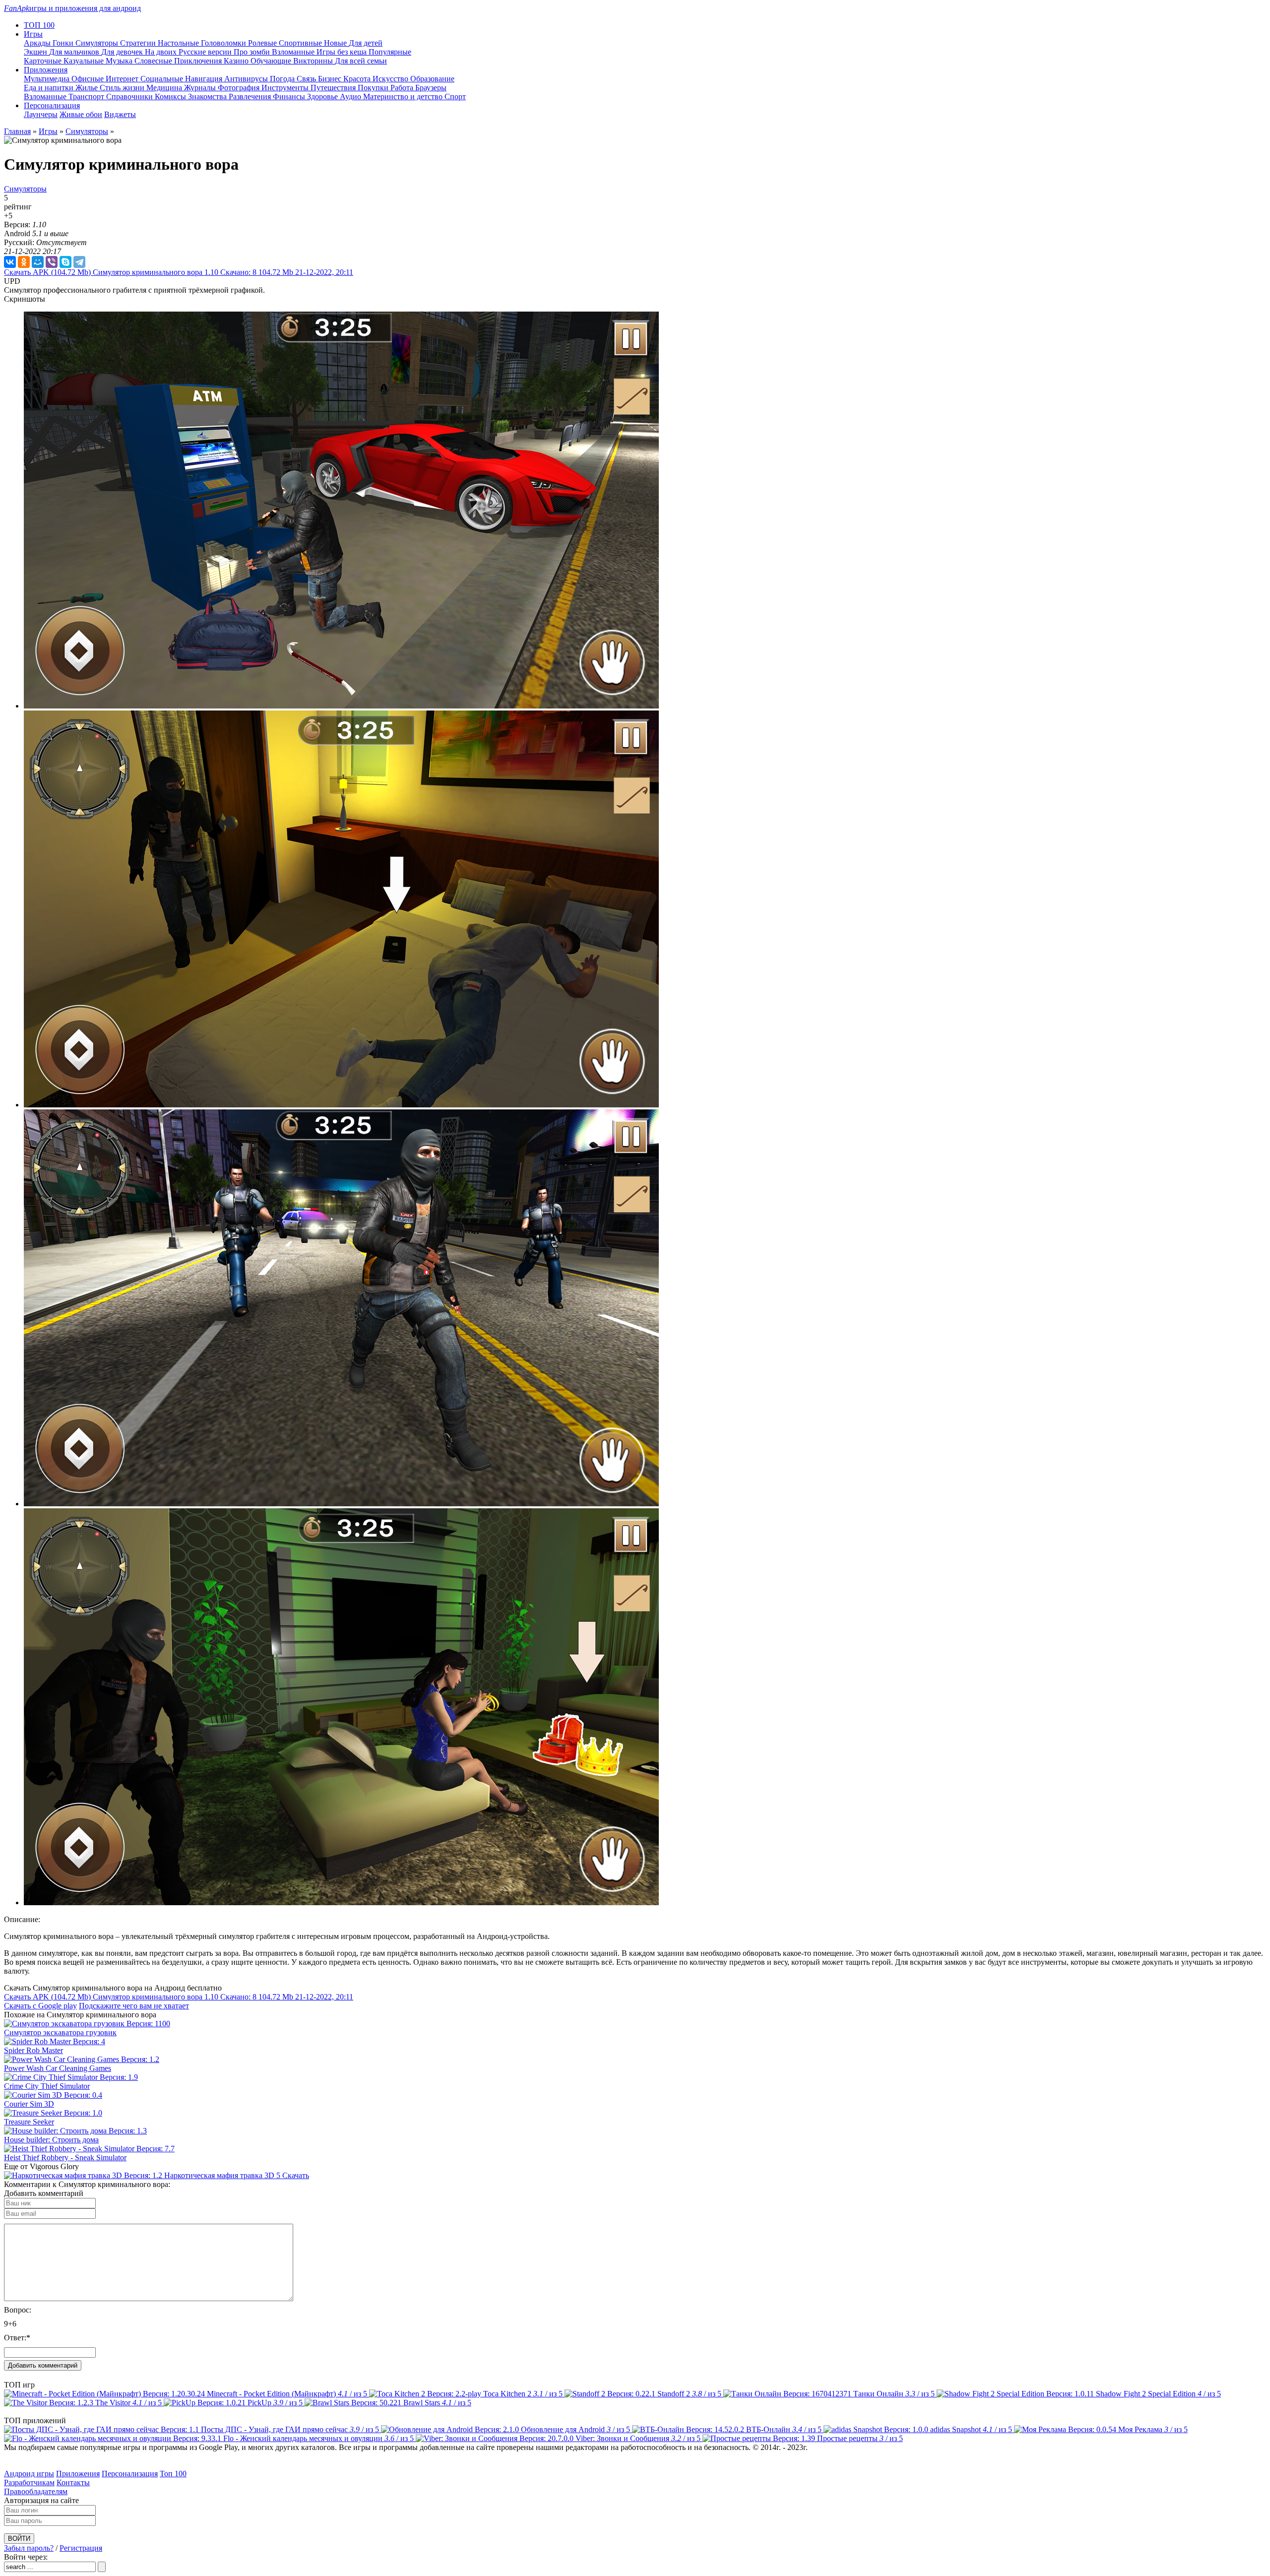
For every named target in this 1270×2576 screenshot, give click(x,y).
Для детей (366, 43)
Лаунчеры (41, 114)
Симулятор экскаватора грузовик (60, 2032)
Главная (17, 131)
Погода (283, 79)
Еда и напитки (50, 88)
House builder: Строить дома (51, 2140)
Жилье (88, 88)
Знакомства (208, 97)
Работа (403, 88)
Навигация (205, 79)
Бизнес (331, 79)
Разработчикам (29, 2482)
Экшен (36, 52)
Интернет (123, 79)
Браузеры (431, 88)
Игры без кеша (343, 52)
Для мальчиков (75, 52)
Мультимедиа (48, 79)
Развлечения (251, 97)
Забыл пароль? (29, 2548)
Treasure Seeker (29, 2122)
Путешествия (334, 88)
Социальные (163, 79)
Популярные (390, 52)
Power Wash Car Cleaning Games (58, 2068)
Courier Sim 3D (29, 2104)
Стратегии (139, 43)
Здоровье (323, 97)
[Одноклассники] (24, 262)
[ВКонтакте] (10, 262)
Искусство (391, 79)
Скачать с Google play (40, 2006)
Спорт (455, 97)
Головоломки (224, 43)
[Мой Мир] (38, 262)
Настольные (179, 43)
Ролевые (263, 43)
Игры (48, 131)
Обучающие (272, 61)
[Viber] (52, 262)
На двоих (162, 52)
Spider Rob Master (33, 2050)
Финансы (290, 97)
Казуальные (85, 61)
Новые (336, 43)
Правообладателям (36, 2491)
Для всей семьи (361, 61)
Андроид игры (29, 2474)
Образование (432, 79)
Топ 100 (173, 2474)
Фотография (240, 88)
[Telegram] (79, 262)
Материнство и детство (404, 97)
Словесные (154, 61)
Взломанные (294, 52)
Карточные (44, 61)
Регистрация (81, 2548)
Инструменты (286, 88)
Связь (307, 79)
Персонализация (130, 2474)
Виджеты (120, 114)
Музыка (120, 61)
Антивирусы (247, 79)
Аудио (351, 97)
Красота (358, 79)
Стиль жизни (123, 88)
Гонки (64, 43)
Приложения (78, 2474)
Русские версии (206, 52)
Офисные (89, 79)
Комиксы (171, 97)
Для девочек (123, 52)
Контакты (73, 2482)
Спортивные (301, 43)
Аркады (38, 43)
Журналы (201, 88)
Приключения (199, 61)
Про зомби (253, 52)
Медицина (165, 88)
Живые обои (81, 114)
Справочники (130, 97)
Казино (237, 61)
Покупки (374, 88)
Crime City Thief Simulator (47, 2086)
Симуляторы (98, 43)
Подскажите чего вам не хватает (134, 2006)
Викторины (314, 61)
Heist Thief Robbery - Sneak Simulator (65, 2157)
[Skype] (65, 262)
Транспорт (87, 97)
